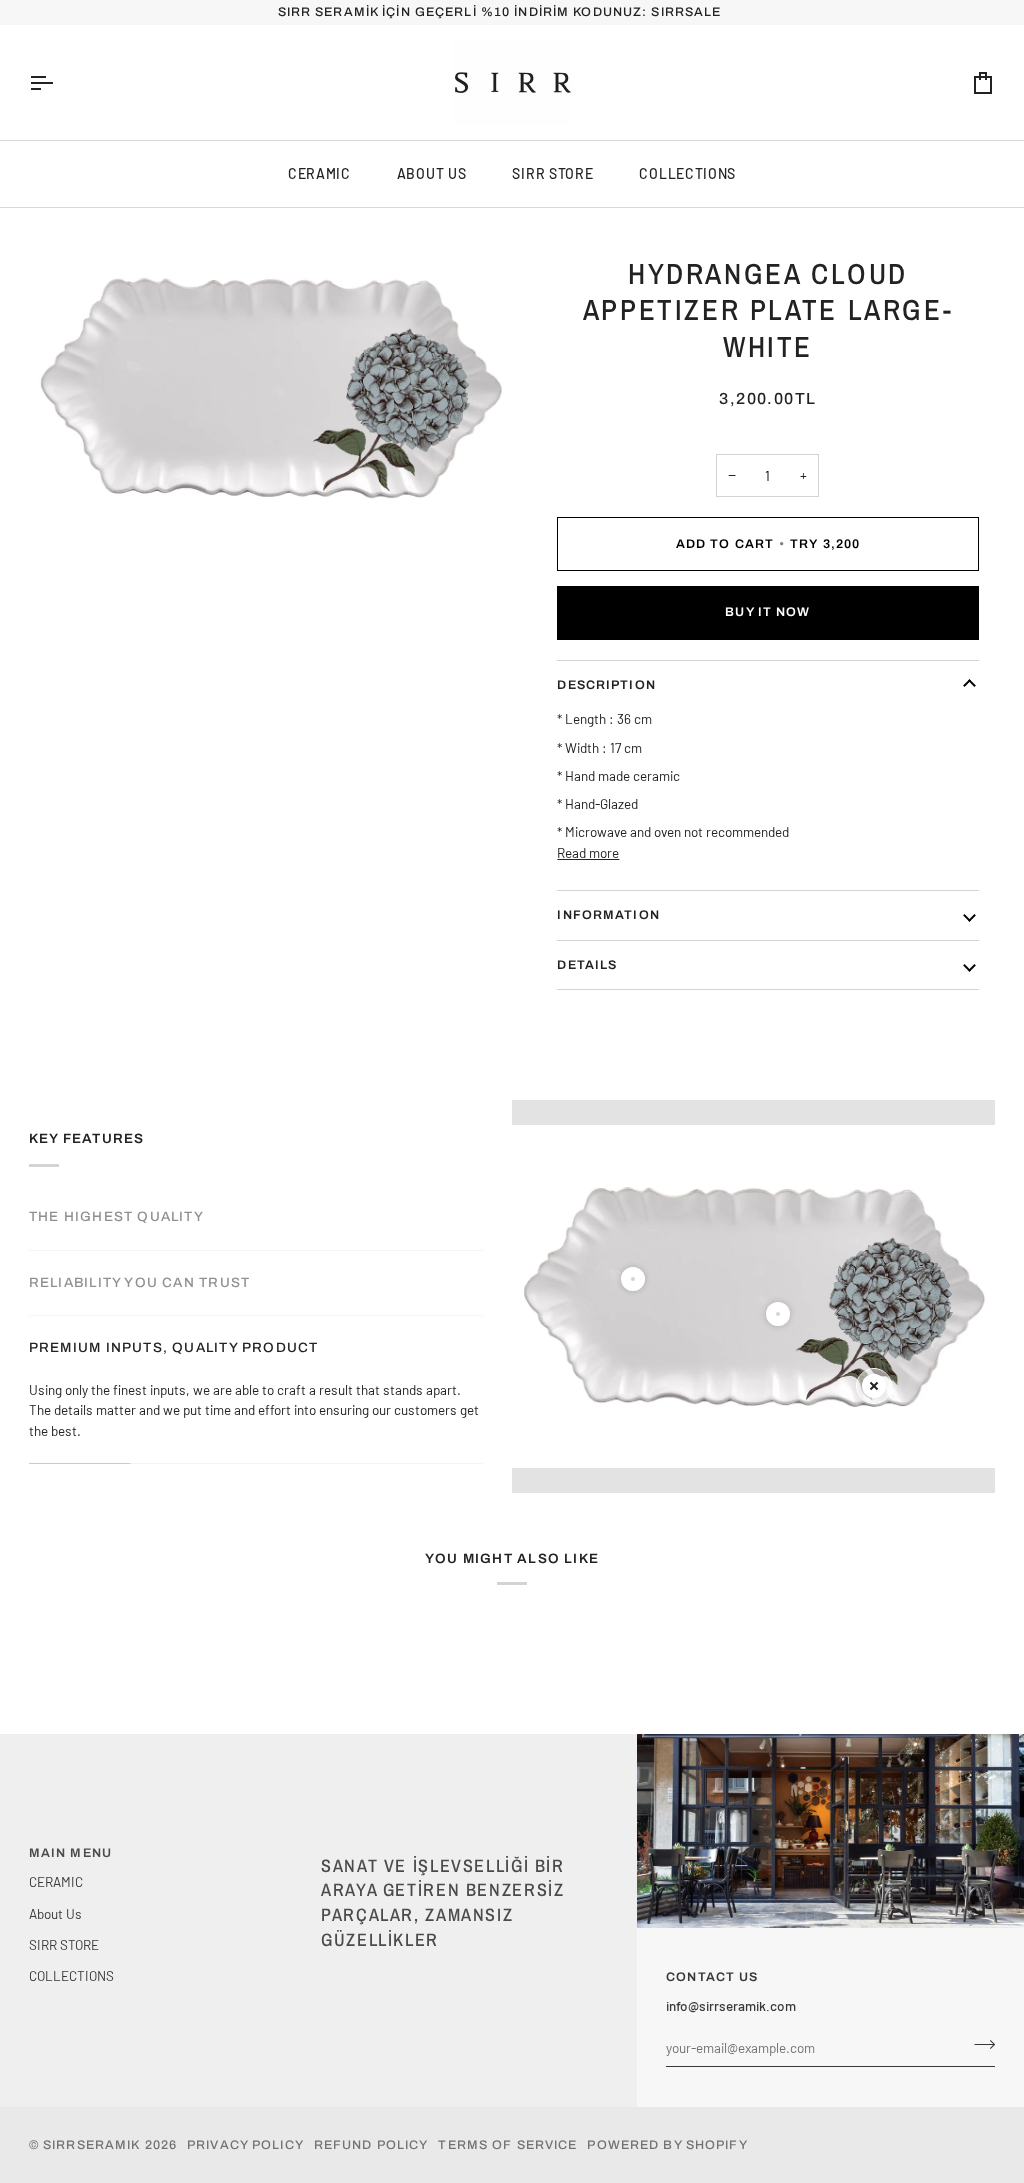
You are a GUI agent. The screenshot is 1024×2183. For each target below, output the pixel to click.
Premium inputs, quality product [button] (174, 1347)
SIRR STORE (552, 173)
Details (587, 965)
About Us (432, 173)
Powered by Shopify (667, 2145)
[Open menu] (59, 82)
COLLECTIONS (687, 173)
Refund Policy (371, 2145)
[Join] (978, 2045)
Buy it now (767, 612)
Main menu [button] (70, 1853)
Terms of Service (507, 2145)
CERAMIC (319, 173)
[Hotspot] (633, 1279)
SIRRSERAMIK (91, 2145)
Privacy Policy (245, 2145)
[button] (459, 1849)
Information (608, 915)
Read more (588, 852)
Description (606, 685)
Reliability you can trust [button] (139, 1282)
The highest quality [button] (116, 1216)
